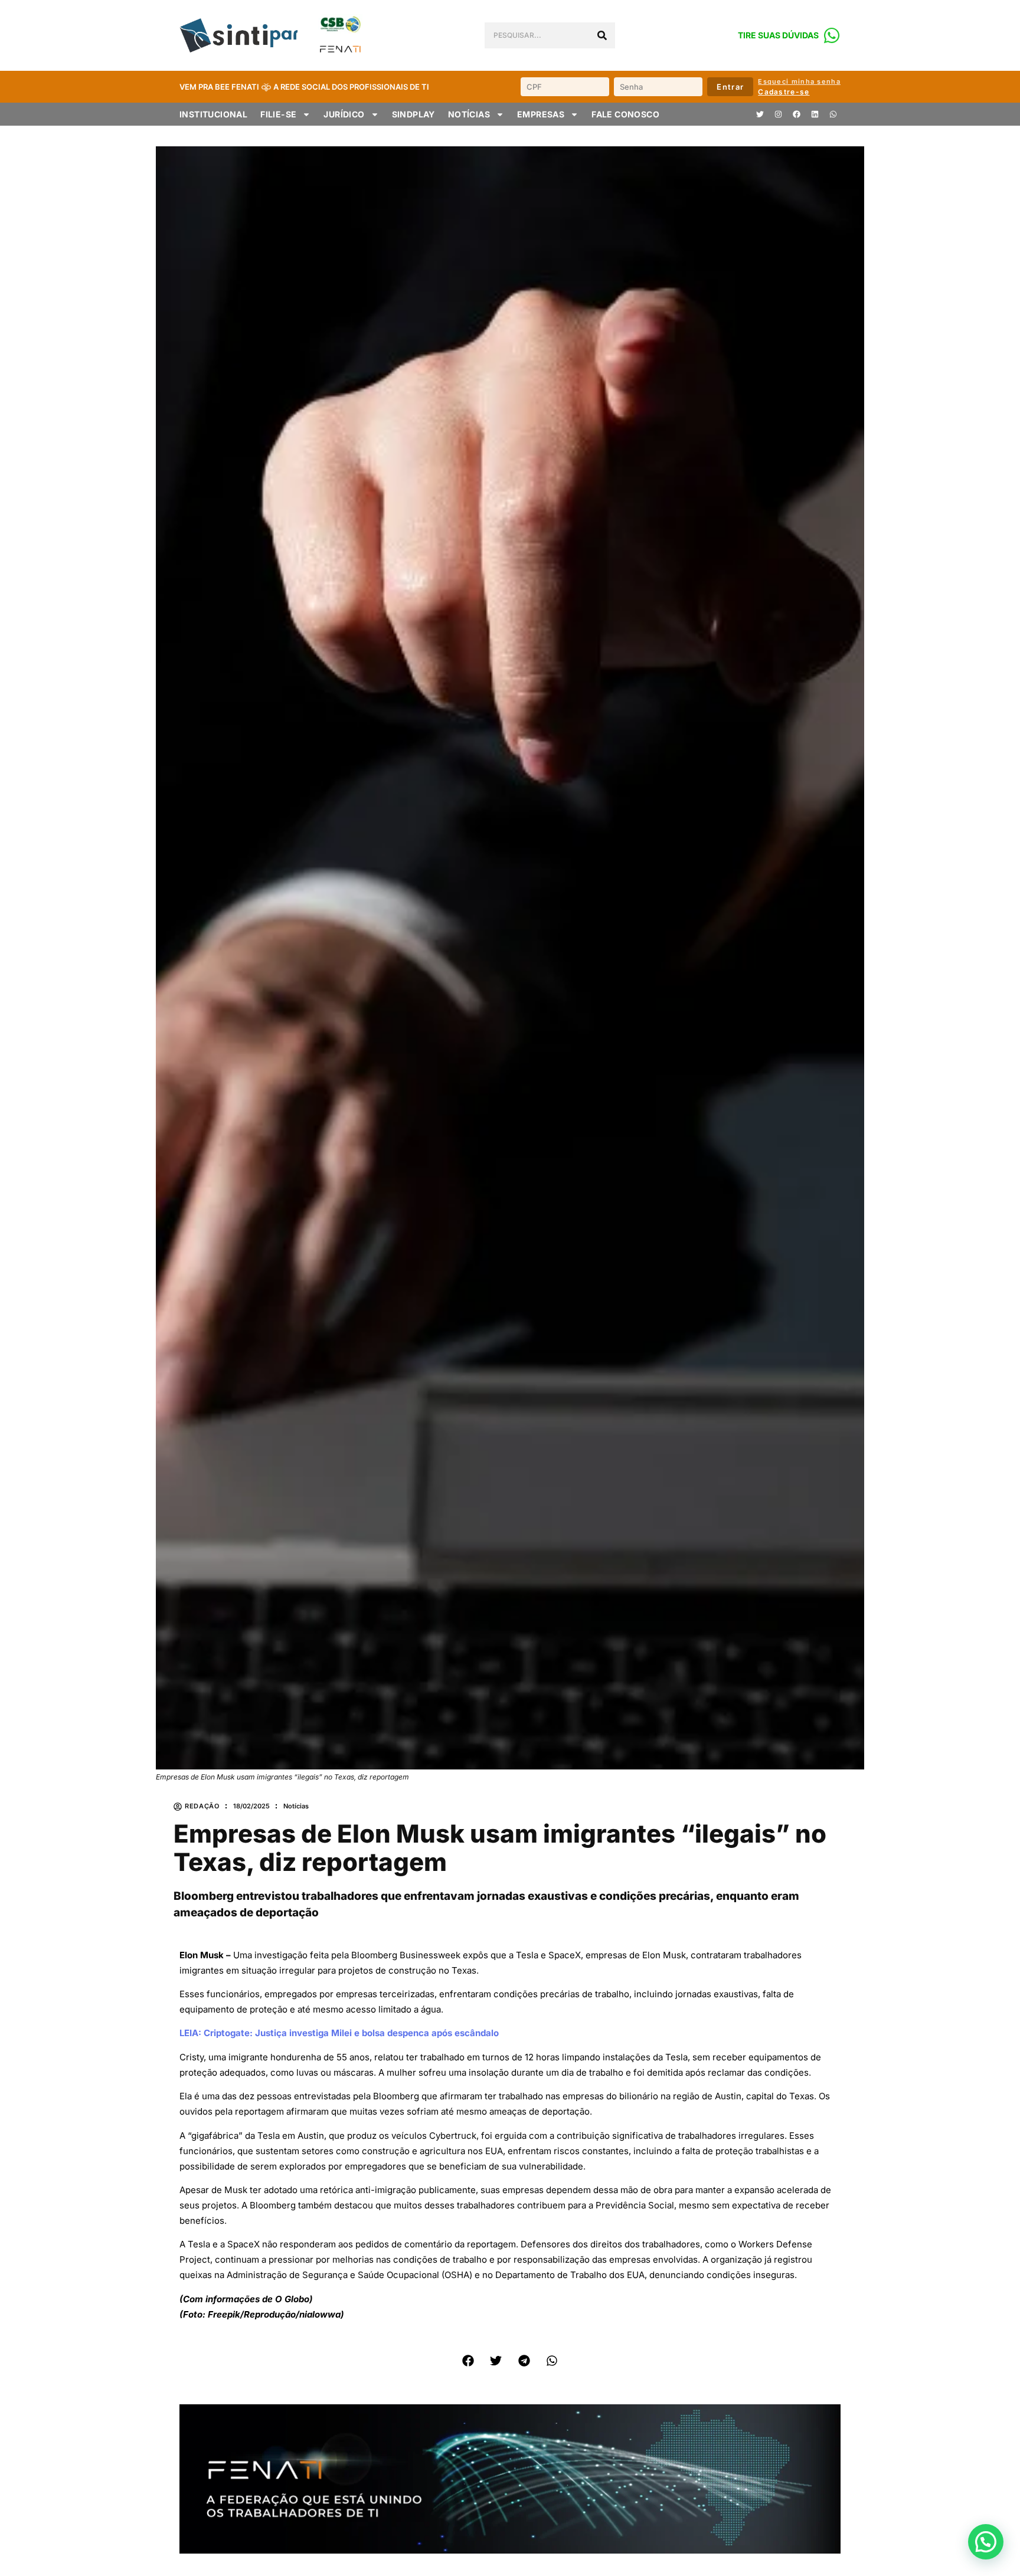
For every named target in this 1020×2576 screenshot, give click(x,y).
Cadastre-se (784, 92)
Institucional (213, 114)
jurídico (344, 114)
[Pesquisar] (602, 35)
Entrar (730, 87)
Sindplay (413, 114)
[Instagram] (778, 114)
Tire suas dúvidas (778, 35)
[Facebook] (796, 114)
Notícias (469, 114)
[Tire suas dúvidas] (832, 35)
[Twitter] (760, 114)
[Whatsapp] (833, 114)
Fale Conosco (625, 114)
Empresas (541, 114)
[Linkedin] (815, 114)
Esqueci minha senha (799, 81)
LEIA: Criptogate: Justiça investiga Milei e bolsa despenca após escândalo (339, 2033)
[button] (468, 2361)
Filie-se (278, 114)
